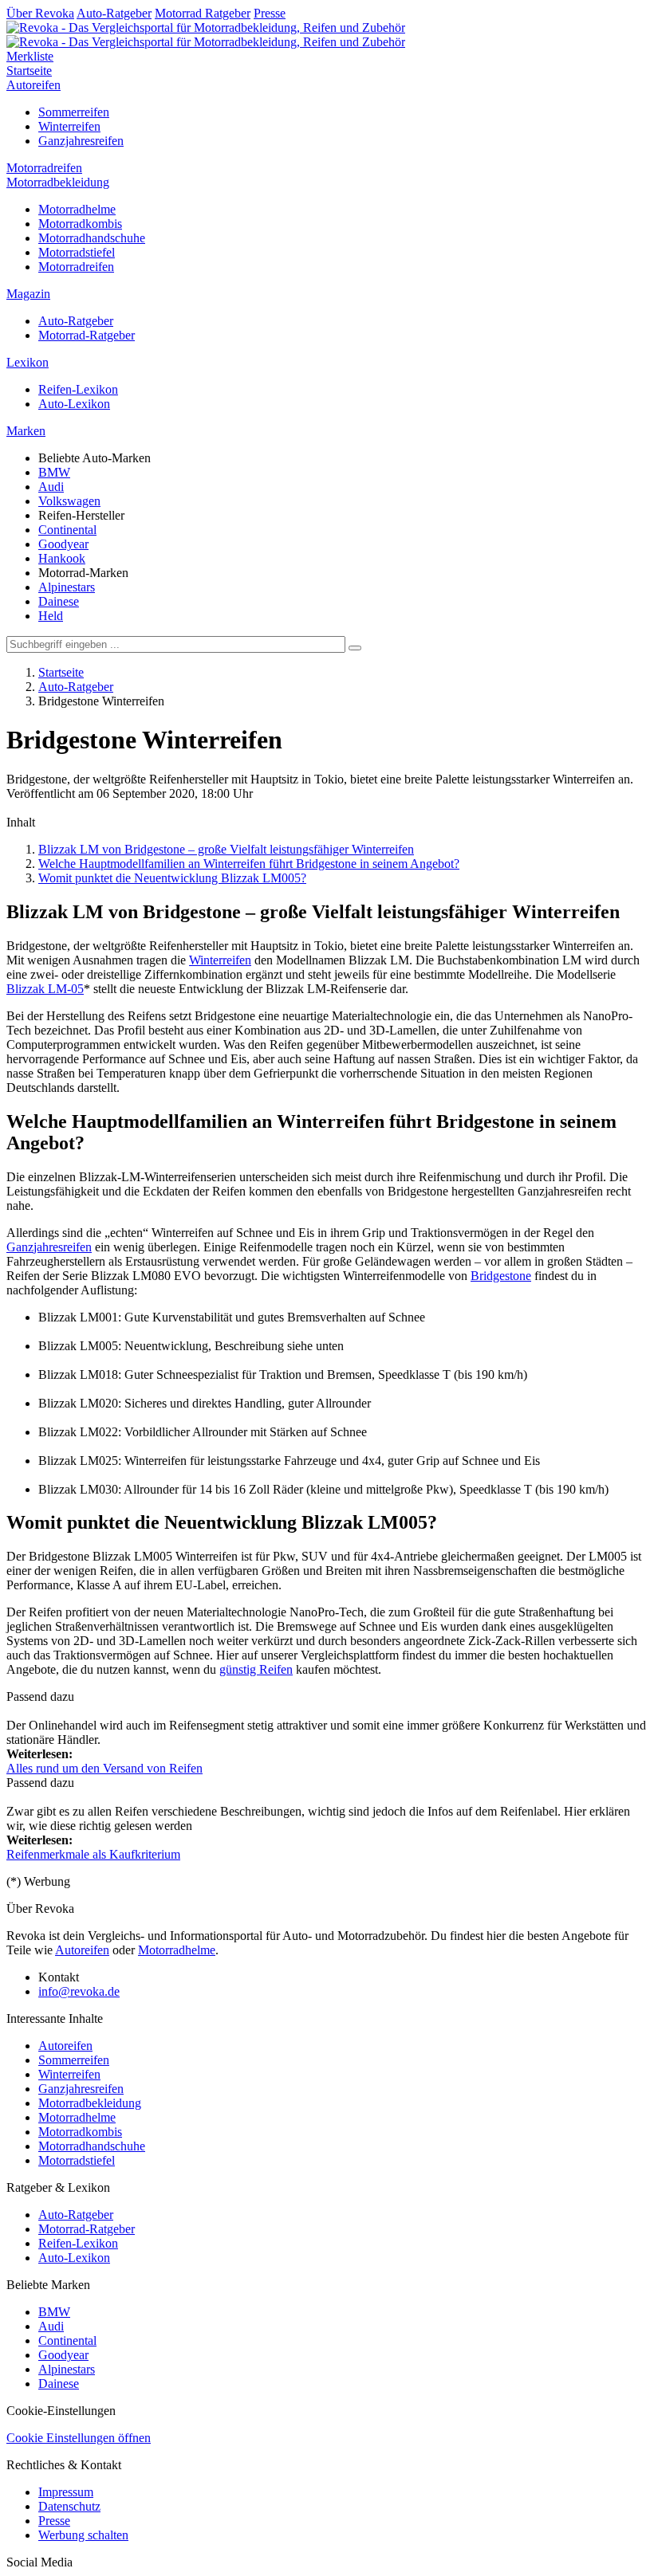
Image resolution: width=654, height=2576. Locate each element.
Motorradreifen (44, 168)
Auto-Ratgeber (114, 13)
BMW (54, 472)
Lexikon (28, 362)
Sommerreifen (74, 112)
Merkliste (30, 56)
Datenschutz (69, 2506)
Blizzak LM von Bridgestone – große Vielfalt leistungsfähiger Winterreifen (226, 849)
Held (51, 616)
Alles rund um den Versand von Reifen (104, 1768)
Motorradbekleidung (58, 182)
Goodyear (63, 544)
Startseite (29, 71)
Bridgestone (501, 1276)
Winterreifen (69, 126)
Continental (67, 530)
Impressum (66, 2492)
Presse (270, 13)
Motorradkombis (80, 224)
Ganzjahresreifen (81, 141)
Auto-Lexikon (74, 404)
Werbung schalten (83, 2535)
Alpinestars (67, 587)
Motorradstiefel (77, 252)
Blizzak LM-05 (45, 989)
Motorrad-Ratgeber (87, 335)
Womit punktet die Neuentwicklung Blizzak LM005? (172, 878)
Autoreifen (33, 85)
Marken (26, 431)
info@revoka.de (79, 1991)
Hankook (62, 558)
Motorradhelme (77, 209)
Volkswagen (69, 501)
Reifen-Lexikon (78, 389)
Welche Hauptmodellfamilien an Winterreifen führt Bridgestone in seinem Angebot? (249, 864)
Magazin (28, 294)
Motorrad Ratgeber (203, 13)
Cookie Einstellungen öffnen (79, 2438)
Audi (51, 487)
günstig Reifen (256, 1669)
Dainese (59, 601)
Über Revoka (40, 13)
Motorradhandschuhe (92, 238)
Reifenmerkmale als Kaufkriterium (93, 1854)
